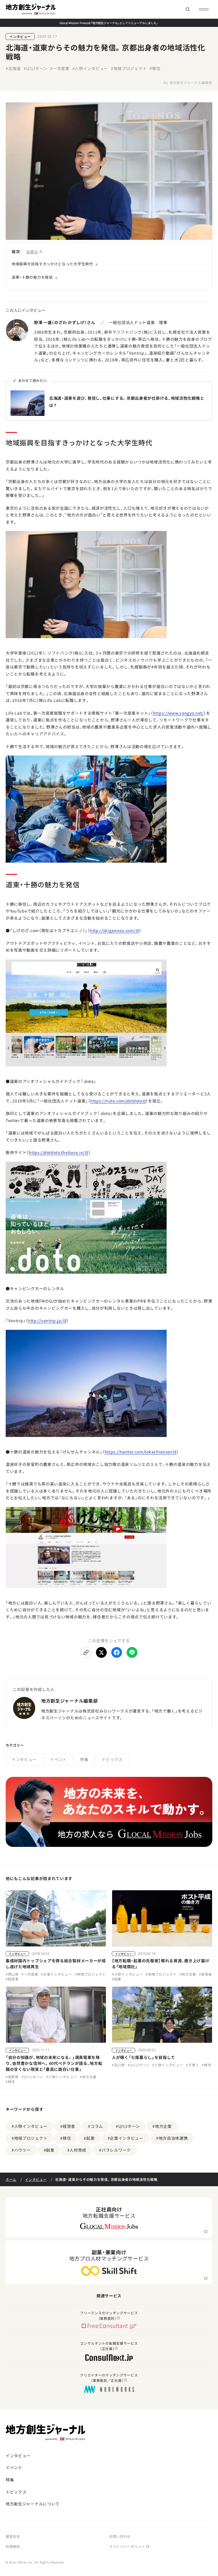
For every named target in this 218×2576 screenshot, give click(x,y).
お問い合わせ (120, 2536)
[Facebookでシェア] (117, 1652)
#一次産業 (60, 68)
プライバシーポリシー (127, 2546)
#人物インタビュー (90, 68)
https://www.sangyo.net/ (178, 713)
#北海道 (13, 68)
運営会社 (13, 2536)
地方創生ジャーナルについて (33, 2504)
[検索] (187, 9)
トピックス (112, 1759)
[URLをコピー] (86, 1652)
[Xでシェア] (101, 1652)
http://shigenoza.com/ (113, 930)
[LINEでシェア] (132, 1652)
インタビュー (20, 36)
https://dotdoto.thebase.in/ (57, 1152)
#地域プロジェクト (129, 68)
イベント (58, 1759)
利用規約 (13, 2546)
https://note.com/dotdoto (116, 1101)
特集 (84, 1759)
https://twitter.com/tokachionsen (139, 1452)
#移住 (155, 68)
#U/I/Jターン (35, 68)
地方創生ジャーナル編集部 (191, 82)
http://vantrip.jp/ (45, 1320)
